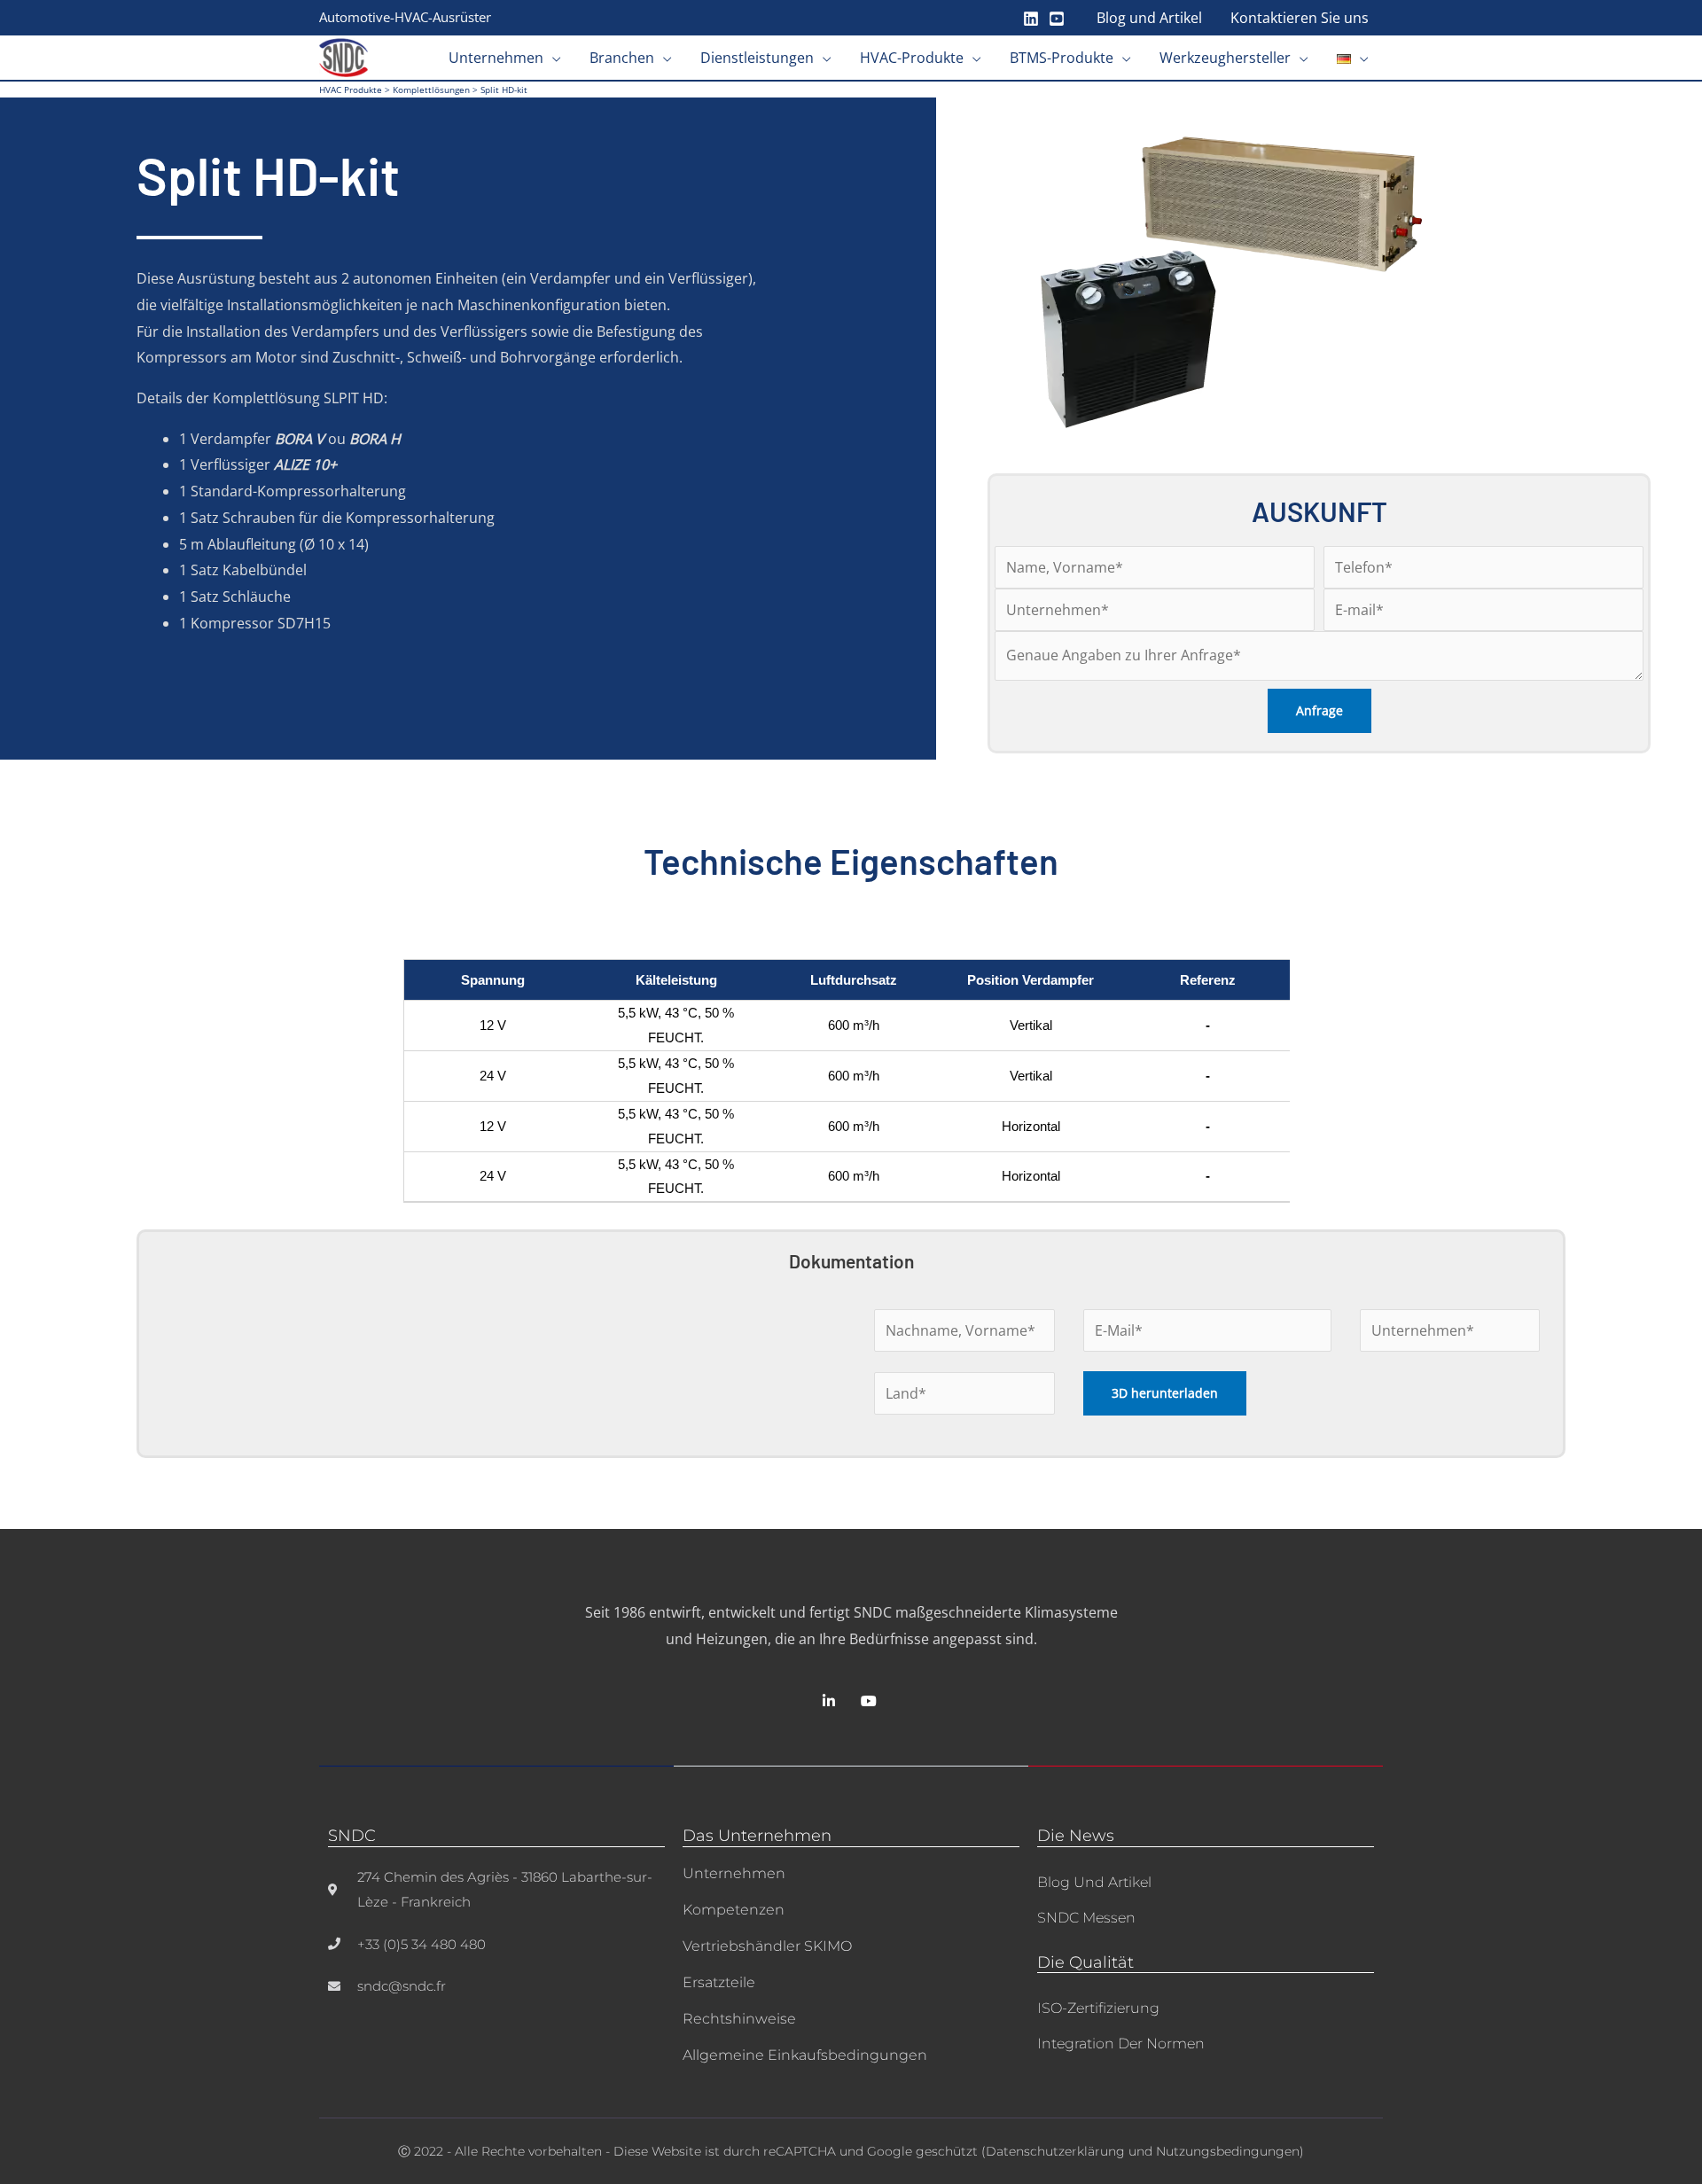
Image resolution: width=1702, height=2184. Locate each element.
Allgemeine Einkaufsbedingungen (805, 2055)
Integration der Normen (1121, 2044)
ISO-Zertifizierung (1098, 2008)
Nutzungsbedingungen (1228, 2151)
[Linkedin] (1031, 19)
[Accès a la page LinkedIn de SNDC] (831, 1701)
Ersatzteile (719, 1982)
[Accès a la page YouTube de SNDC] (871, 1701)
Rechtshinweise (739, 2019)
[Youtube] (1057, 19)
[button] (552, 58)
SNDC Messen (1086, 1918)
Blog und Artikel (1094, 1882)
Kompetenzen (734, 1910)
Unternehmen (734, 1873)
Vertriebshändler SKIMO (767, 1946)
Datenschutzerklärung (1055, 2151)
